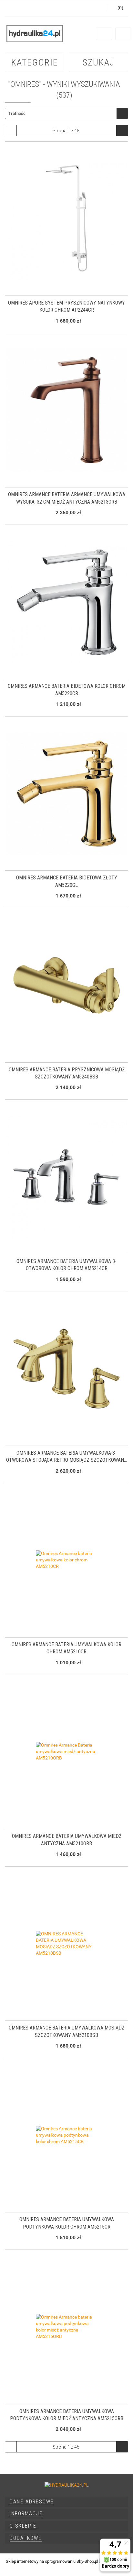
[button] (66, 2502)
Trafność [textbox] (17, 113)
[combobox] (66, 113)
